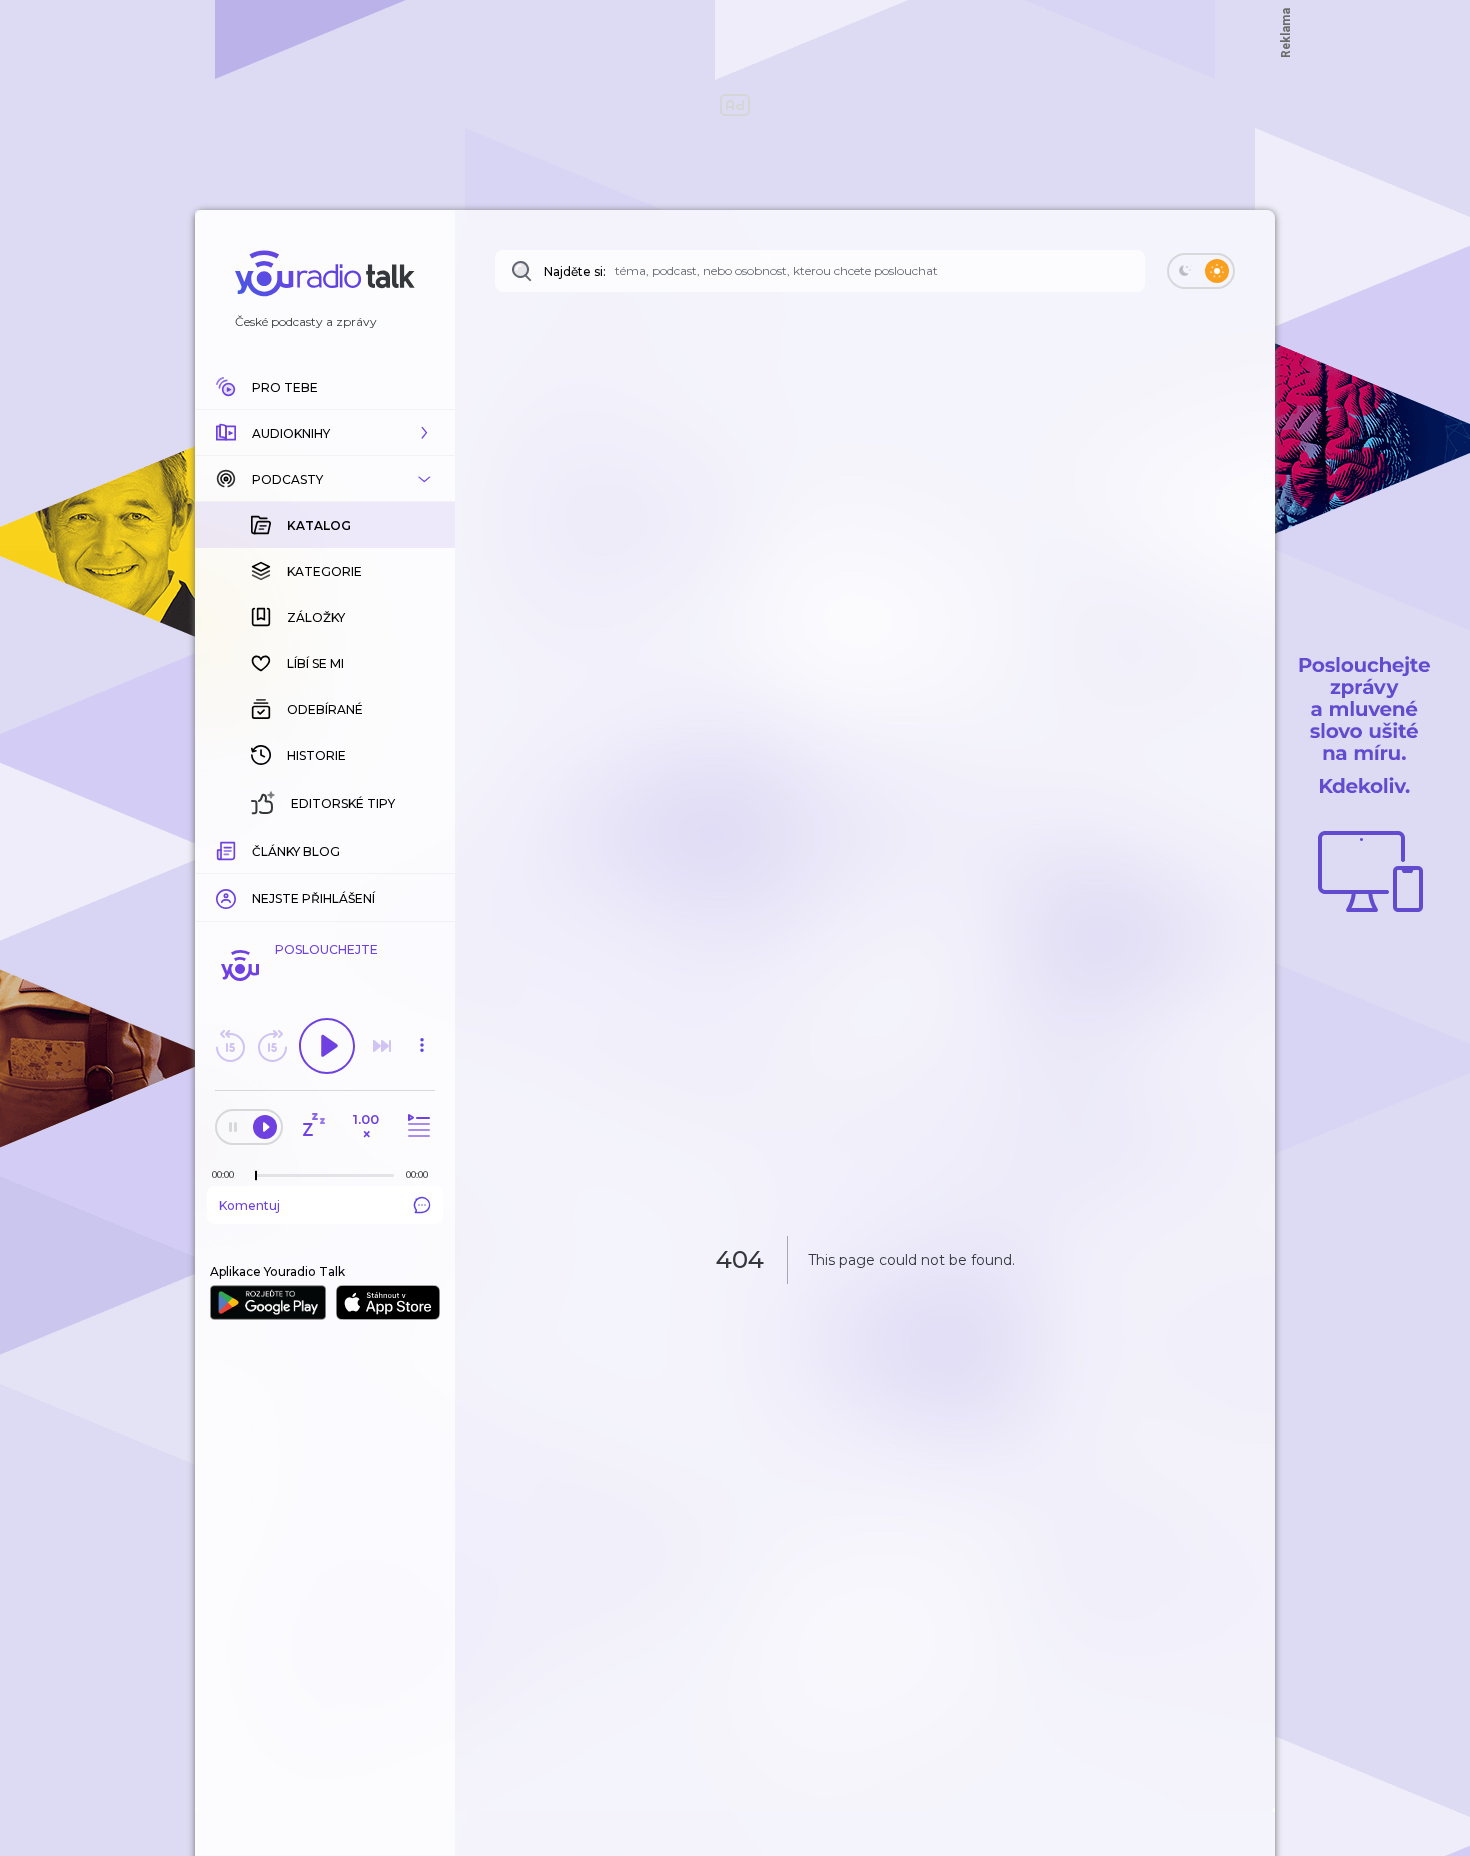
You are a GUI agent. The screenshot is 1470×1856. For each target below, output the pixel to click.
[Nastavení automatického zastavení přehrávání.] (313, 1126)
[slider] (256, 1176)
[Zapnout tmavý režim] (1201, 271)
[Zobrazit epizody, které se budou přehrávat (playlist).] (416, 1126)
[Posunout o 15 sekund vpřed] (272, 1046)
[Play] (327, 1046)
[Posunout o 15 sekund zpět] (230, 1046)
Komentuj (249, 1205)
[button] (325, 433)
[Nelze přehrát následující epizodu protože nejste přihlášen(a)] (382, 1046)
